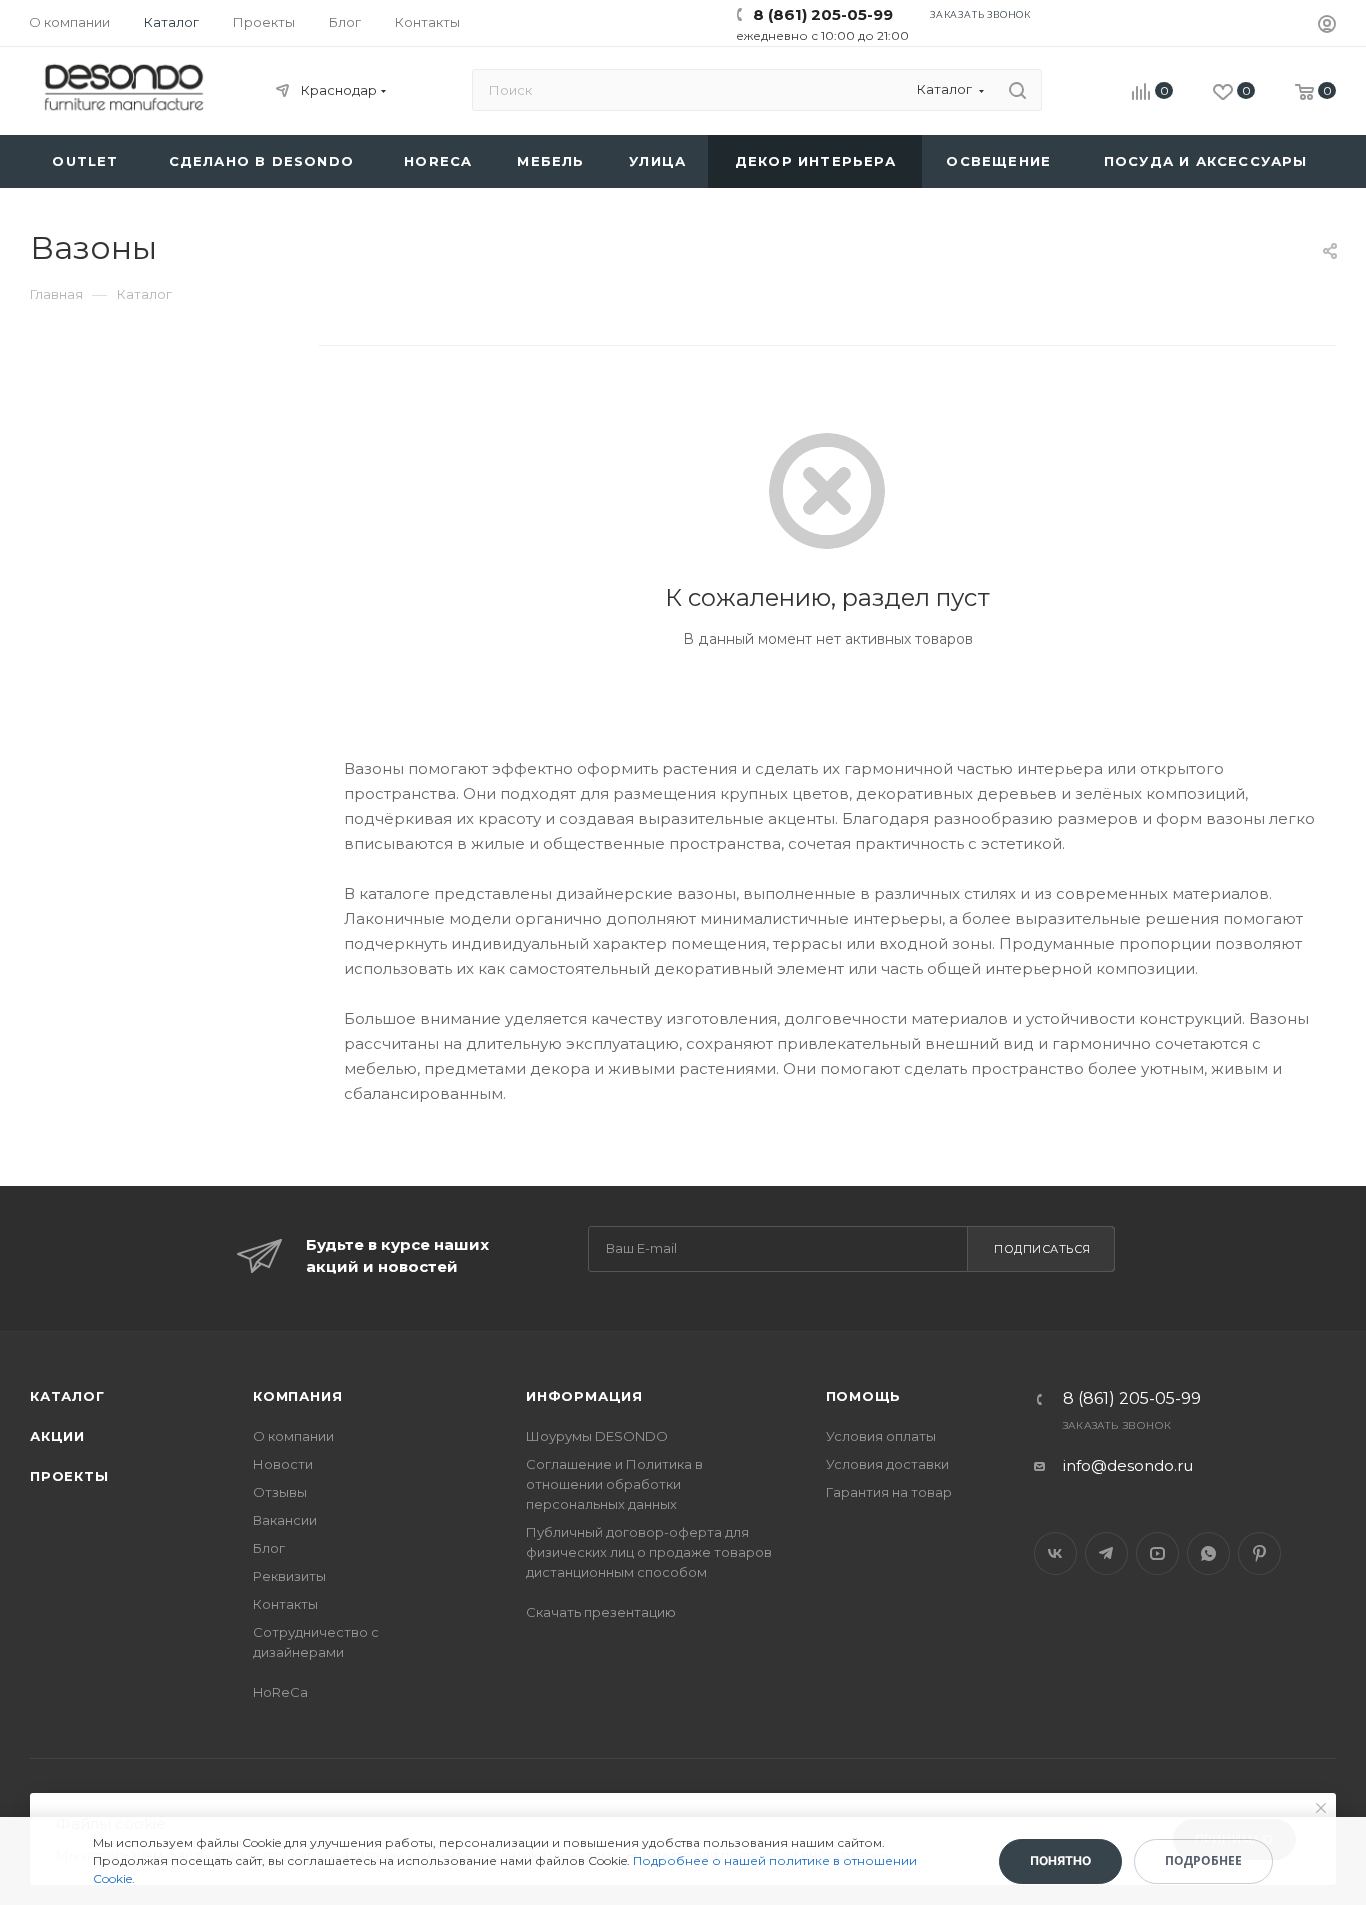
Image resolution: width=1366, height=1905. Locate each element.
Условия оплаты (881, 1436)
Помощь (864, 1396)
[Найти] (1017, 90)
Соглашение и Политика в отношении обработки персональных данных (614, 1484)
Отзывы (280, 1492)
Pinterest (1259, 1553)
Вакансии (285, 1520)
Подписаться (1042, 1249)
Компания (297, 1396)
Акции (57, 1436)
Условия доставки (887, 1464)
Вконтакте (1055, 1553)
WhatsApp (1208, 1553)
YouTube (1157, 1553)
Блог (269, 1548)
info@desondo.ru (1128, 1465)
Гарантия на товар (889, 1492)
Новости (283, 1464)
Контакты (285, 1604)
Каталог (67, 1396)
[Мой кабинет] (1327, 26)
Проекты (69, 1476)
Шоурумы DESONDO (597, 1436)
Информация (584, 1396)
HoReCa (280, 1692)
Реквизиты (289, 1576)
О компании (293, 1436)
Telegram (1106, 1553)
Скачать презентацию (601, 1612)
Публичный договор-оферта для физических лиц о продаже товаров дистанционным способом (649, 1552)
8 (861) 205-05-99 (823, 14)
